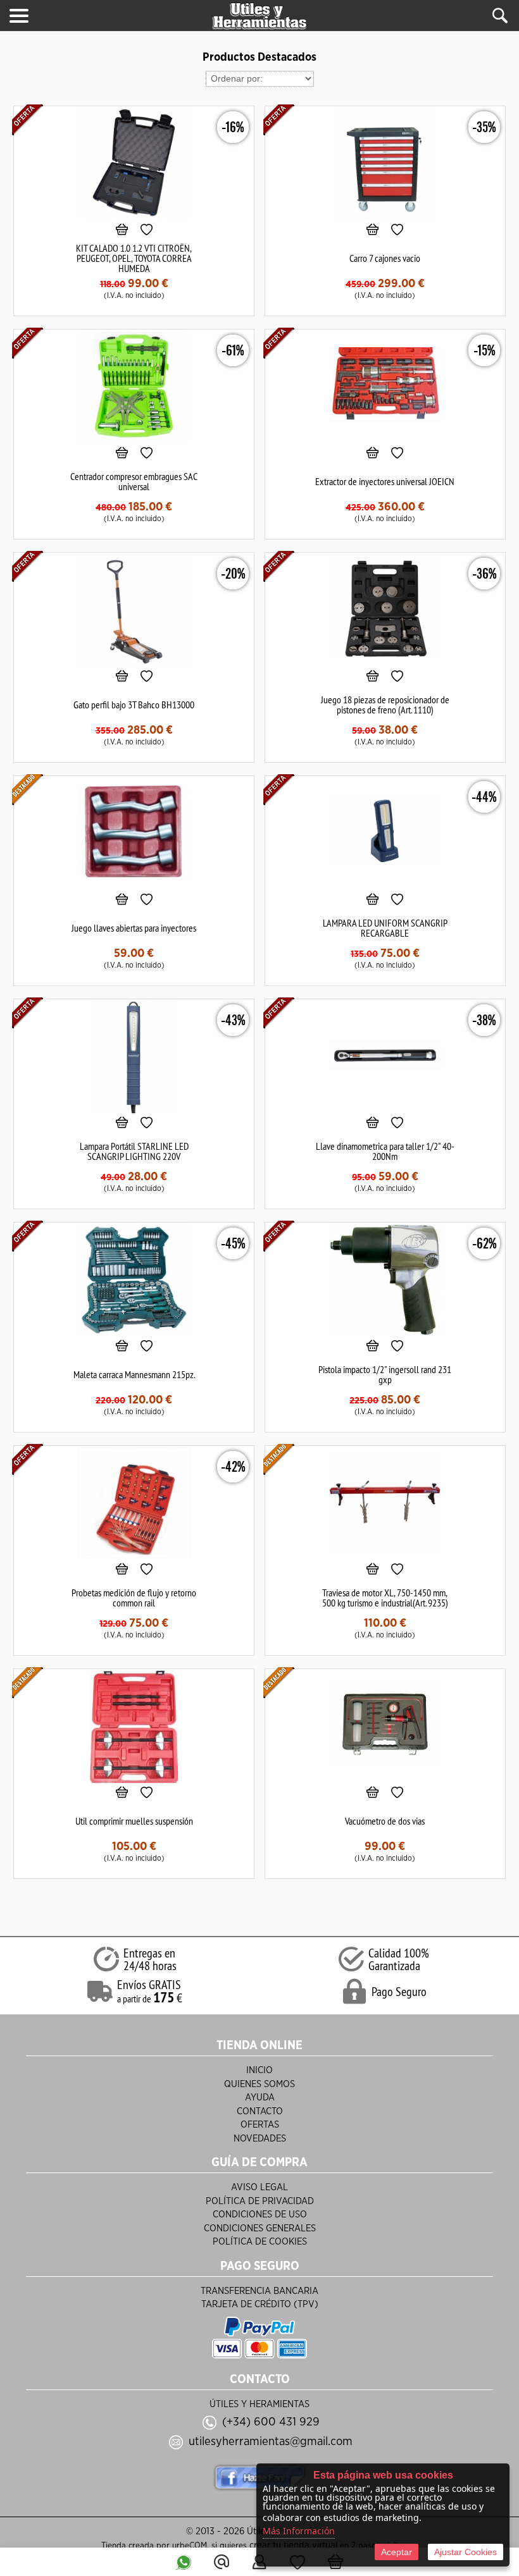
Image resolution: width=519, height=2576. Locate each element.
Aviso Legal (259, 2187)
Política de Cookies (260, 2242)
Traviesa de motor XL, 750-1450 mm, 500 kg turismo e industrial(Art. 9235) (385, 1598)
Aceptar (397, 2552)
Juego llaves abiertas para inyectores (134, 928)
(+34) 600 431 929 (271, 2422)
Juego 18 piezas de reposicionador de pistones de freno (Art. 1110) (385, 705)
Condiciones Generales (260, 2228)
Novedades (260, 2139)
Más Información (299, 2531)
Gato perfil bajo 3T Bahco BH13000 (134, 705)
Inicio (259, 2070)
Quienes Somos (259, 2084)
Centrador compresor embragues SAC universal (134, 481)
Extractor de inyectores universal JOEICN (385, 481)
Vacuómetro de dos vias (385, 1821)
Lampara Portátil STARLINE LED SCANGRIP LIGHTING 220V (134, 1151)
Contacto (260, 2111)
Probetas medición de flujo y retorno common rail (134, 1598)
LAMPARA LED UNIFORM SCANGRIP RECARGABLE (385, 928)
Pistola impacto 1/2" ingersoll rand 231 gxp (385, 1374)
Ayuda (260, 2098)
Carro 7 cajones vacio (385, 258)
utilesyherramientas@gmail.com (271, 2442)
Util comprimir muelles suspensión (134, 1821)
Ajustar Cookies (466, 2552)
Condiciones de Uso (260, 2215)
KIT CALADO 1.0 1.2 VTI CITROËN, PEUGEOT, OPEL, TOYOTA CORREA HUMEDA (134, 258)
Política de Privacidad (260, 2201)
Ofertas (260, 2125)
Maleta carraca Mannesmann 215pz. (134, 1374)
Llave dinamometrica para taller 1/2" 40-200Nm (385, 1151)
